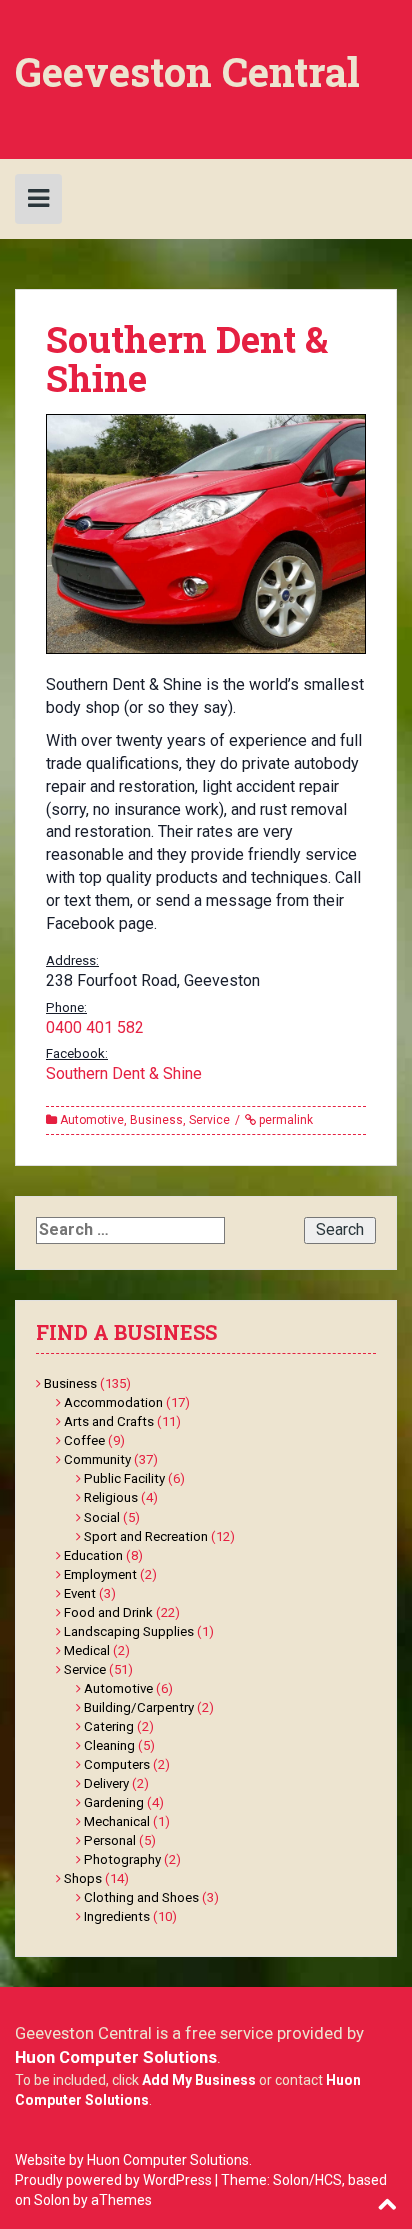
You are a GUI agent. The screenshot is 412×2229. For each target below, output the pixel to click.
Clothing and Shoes (141, 1897)
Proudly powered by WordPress (113, 2180)
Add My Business (199, 2080)
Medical (87, 1650)
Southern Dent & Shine (124, 1073)
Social (102, 1517)
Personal (110, 1840)
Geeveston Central (187, 71)
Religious (111, 1497)
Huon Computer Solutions (116, 2057)
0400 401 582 (95, 1027)
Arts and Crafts (109, 1421)
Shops (83, 1878)
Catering (109, 1726)
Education (93, 1555)
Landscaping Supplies (129, 1631)
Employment (100, 1574)
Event (80, 1593)
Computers (117, 1764)
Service (209, 1120)
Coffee (84, 1440)
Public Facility (124, 1478)
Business (156, 1120)
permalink (284, 1120)
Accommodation (113, 1402)
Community (97, 1459)
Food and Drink (108, 1612)
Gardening (114, 1802)
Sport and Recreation (146, 1536)
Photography (122, 1859)
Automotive (92, 1120)
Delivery (106, 1783)
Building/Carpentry (139, 1707)
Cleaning (109, 1745)
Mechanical (117, 1821)
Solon (52, 2200)
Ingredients (117, 1916)
